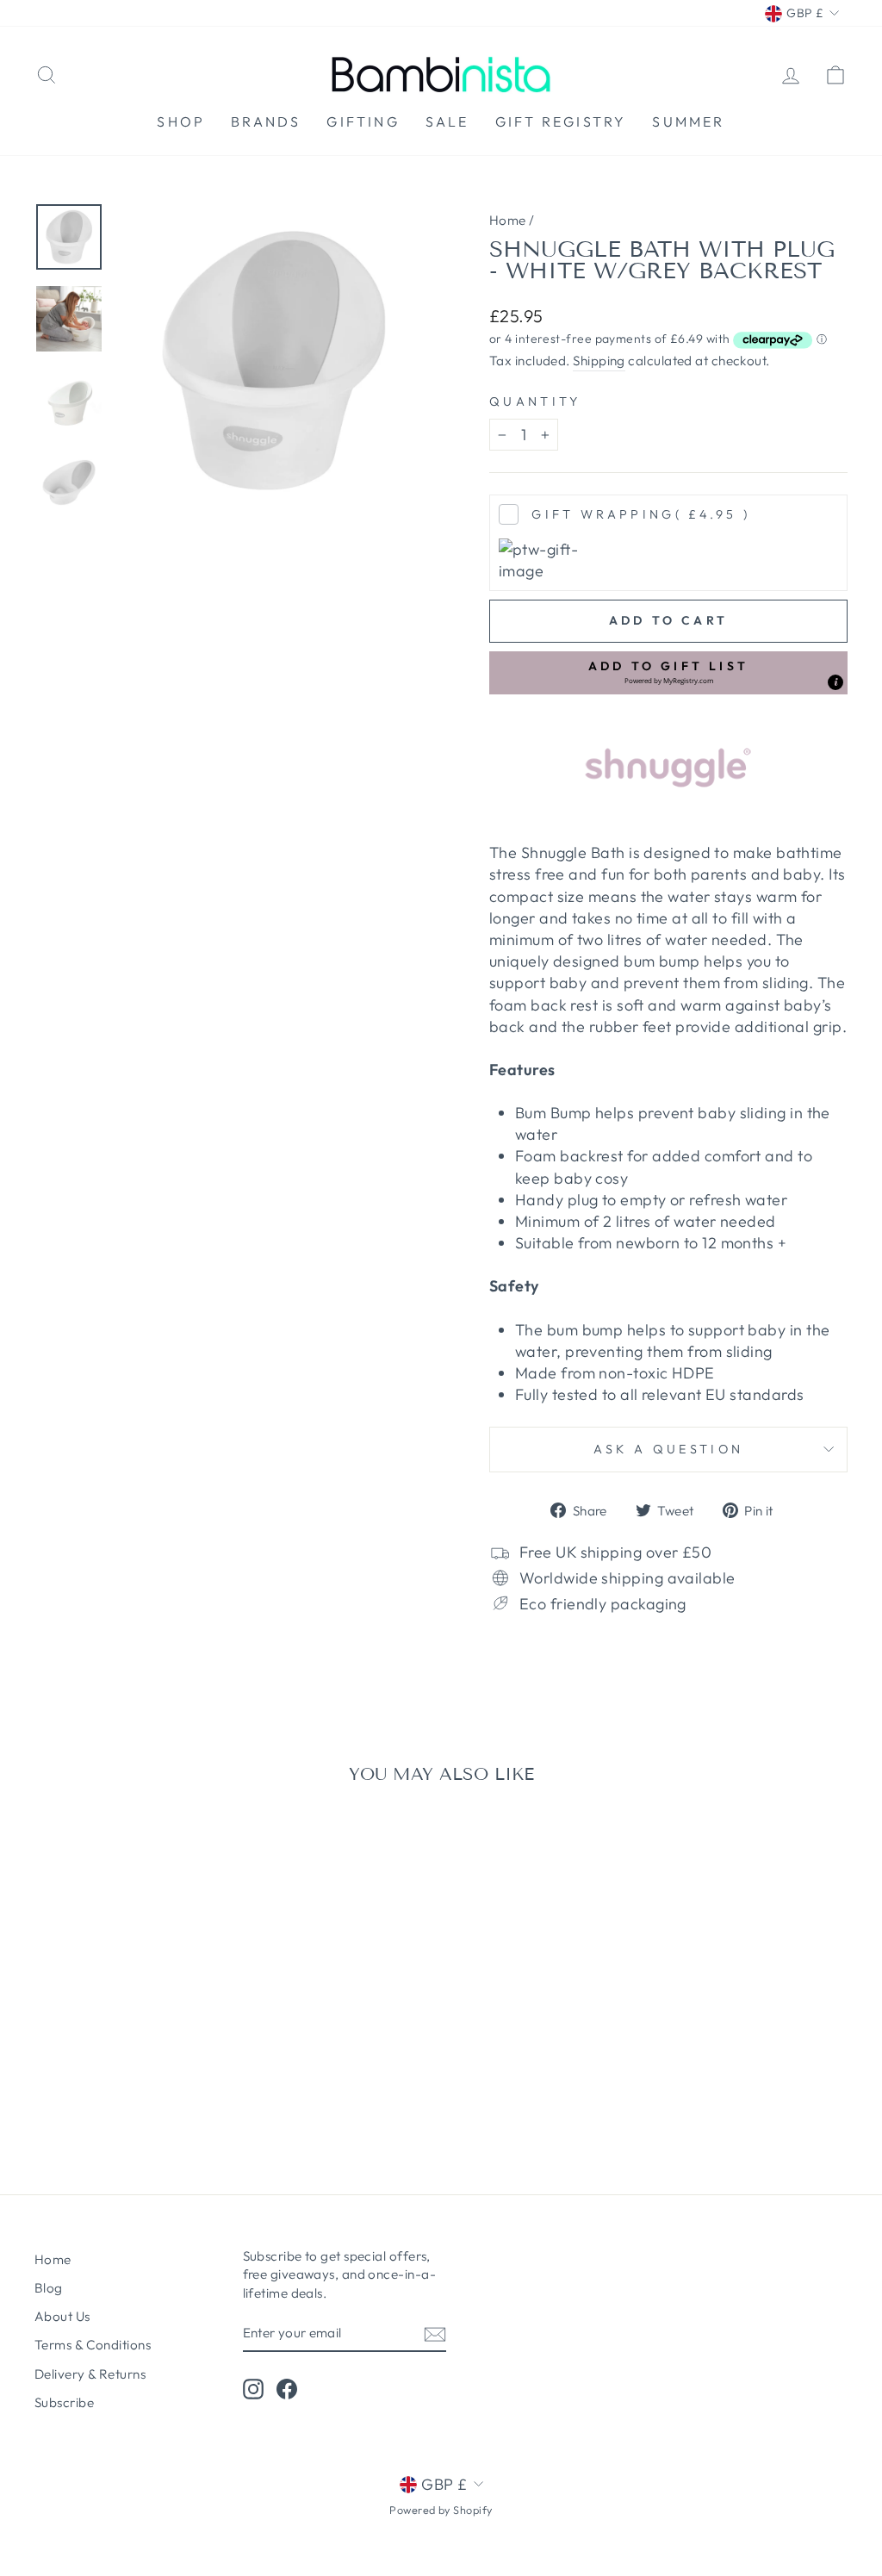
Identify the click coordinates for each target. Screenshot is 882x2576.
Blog (49, 2288)
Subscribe (64, 2402)
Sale (447, 121)
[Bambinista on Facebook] (287, 2388)
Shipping (599, 361)
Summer (688, 121)
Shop (181, 121)
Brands (266, 121)
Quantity (535, 401)
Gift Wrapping (641, 514)
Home (508, 220)
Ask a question (668, 1449)
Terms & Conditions (93, 2345)
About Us (62, 2316)
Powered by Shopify (441, 2510)
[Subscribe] (435, 2333)
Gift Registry (561, 121)
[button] (668, 673)
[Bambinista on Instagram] (253, 2388)
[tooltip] (835, 682)
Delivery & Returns (90, 2374)
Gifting (363, 121)
